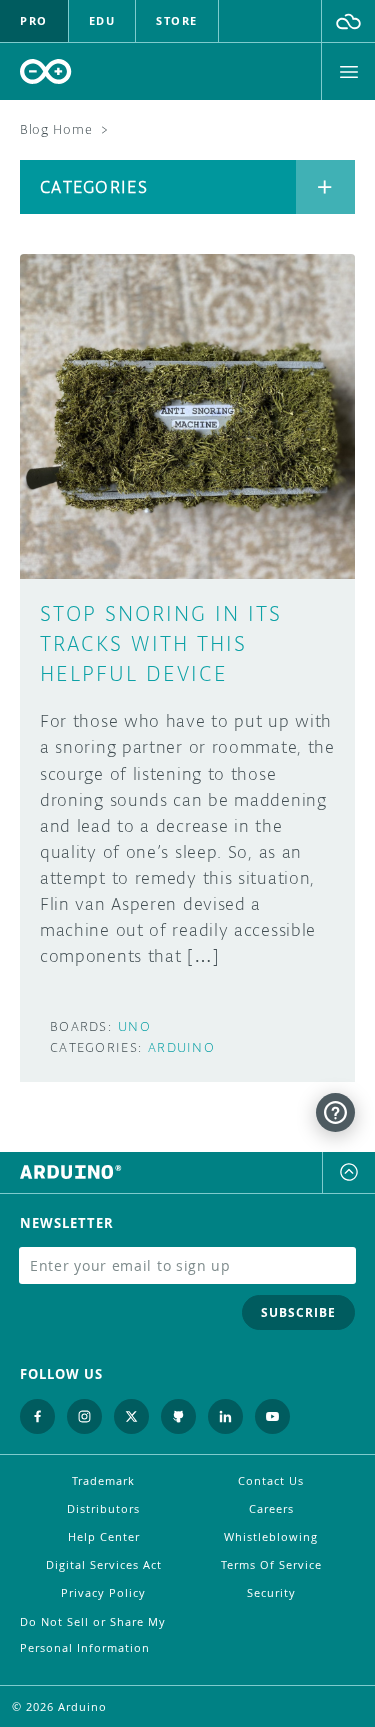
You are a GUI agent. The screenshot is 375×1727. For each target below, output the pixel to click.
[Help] (335, 1112)
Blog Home (56, 129)
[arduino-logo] (46, 71)
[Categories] (325, 187)
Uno (134, 1026)
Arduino (181, 1047)
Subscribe (298, 1312)
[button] (348, 21)
